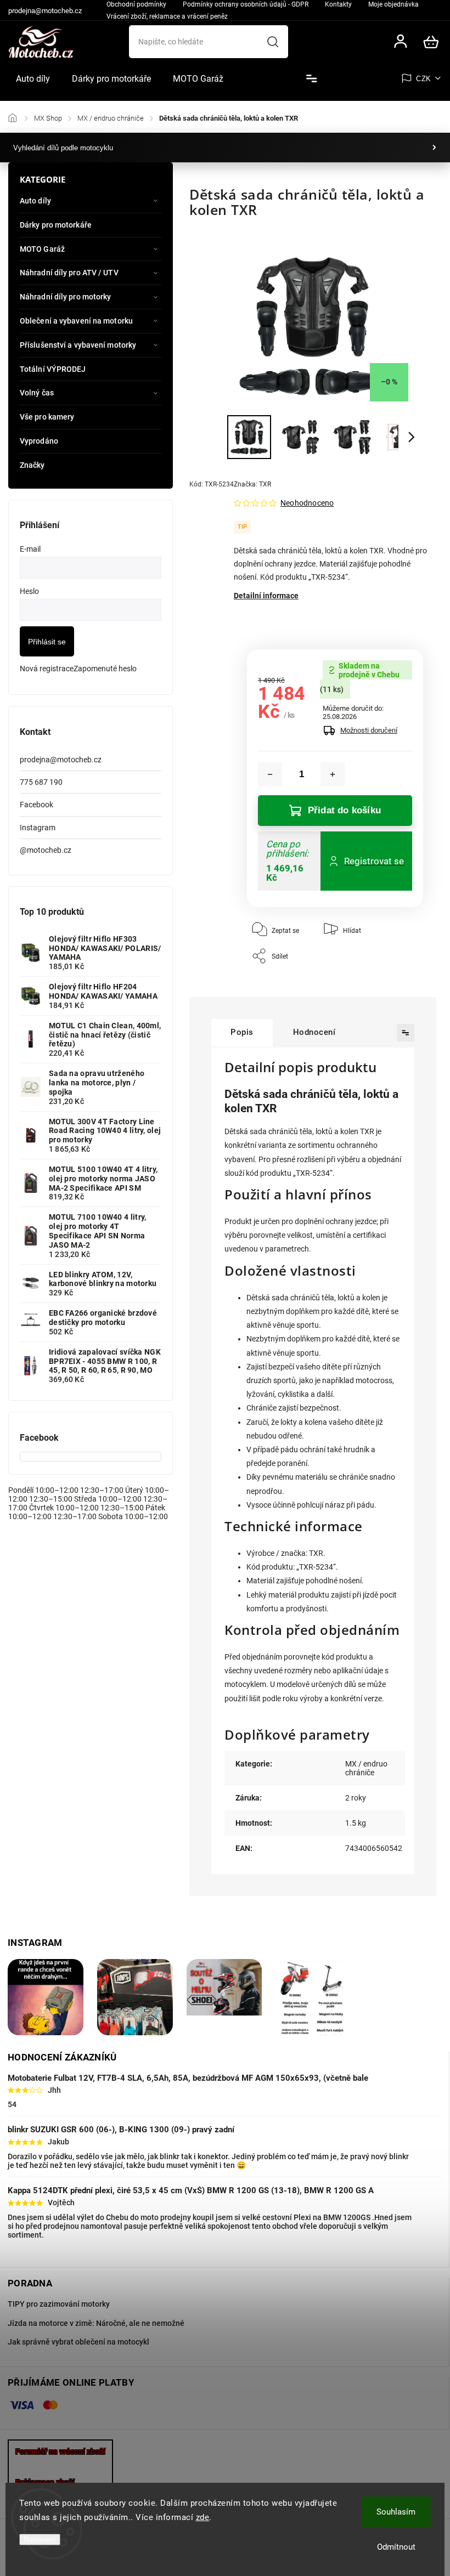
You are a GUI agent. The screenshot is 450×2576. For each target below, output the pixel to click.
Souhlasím (396, 2512)
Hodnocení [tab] (314, 1032)
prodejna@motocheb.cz (61, 760)
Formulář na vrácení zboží (60, 2452)
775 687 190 (41, 782)
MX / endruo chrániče (366, 1768)
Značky (32, 465)
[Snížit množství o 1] (270, 774)
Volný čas (37, 393)
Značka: (252, 484)
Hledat (273, 42)
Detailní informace (266, 596)
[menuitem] (33, 79)
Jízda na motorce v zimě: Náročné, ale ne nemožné (96, 2323)
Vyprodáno (39, 441)
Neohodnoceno (307, 503)
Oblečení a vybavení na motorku (76, 321)
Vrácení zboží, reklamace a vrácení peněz (167, 16)
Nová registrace (47, 669)
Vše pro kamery (47, 417)
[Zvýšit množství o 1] (333, 774)
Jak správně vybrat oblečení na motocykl (78, 2342)
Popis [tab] (242, 1032)
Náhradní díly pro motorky (66, 297)
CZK (424, 79)
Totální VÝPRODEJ (53, 369)
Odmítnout (396, 2547)
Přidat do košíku (344, 810)
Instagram (38, 828)
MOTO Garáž (42, 249)
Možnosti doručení (369, 730)
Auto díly (35, 201)
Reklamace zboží (45, 2482)
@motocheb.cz (46, 850)
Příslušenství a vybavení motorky (78, 345)
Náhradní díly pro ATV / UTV (69, 273)
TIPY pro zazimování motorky (59, 2304)
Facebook (36, 805)
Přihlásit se (47, 642)
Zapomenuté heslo (105, 669)
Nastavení (40, 2540)
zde (203, 2517)
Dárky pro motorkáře (56, 225)
